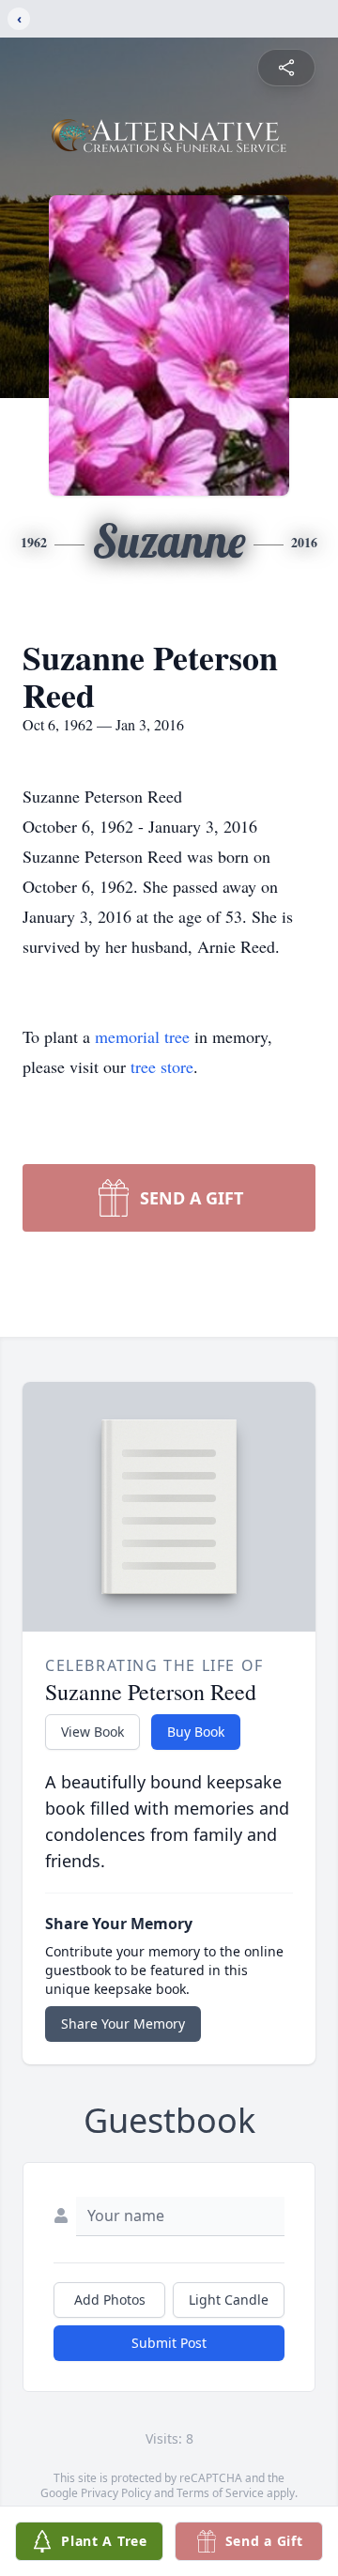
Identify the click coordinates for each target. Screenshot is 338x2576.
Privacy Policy (116, 2493)
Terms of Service (220, 2493)
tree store (162, 1066)
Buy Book (196, 1732)
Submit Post (169, 2343)
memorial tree (142, 1036)
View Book (92, 1732)
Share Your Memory (123, 2024)
